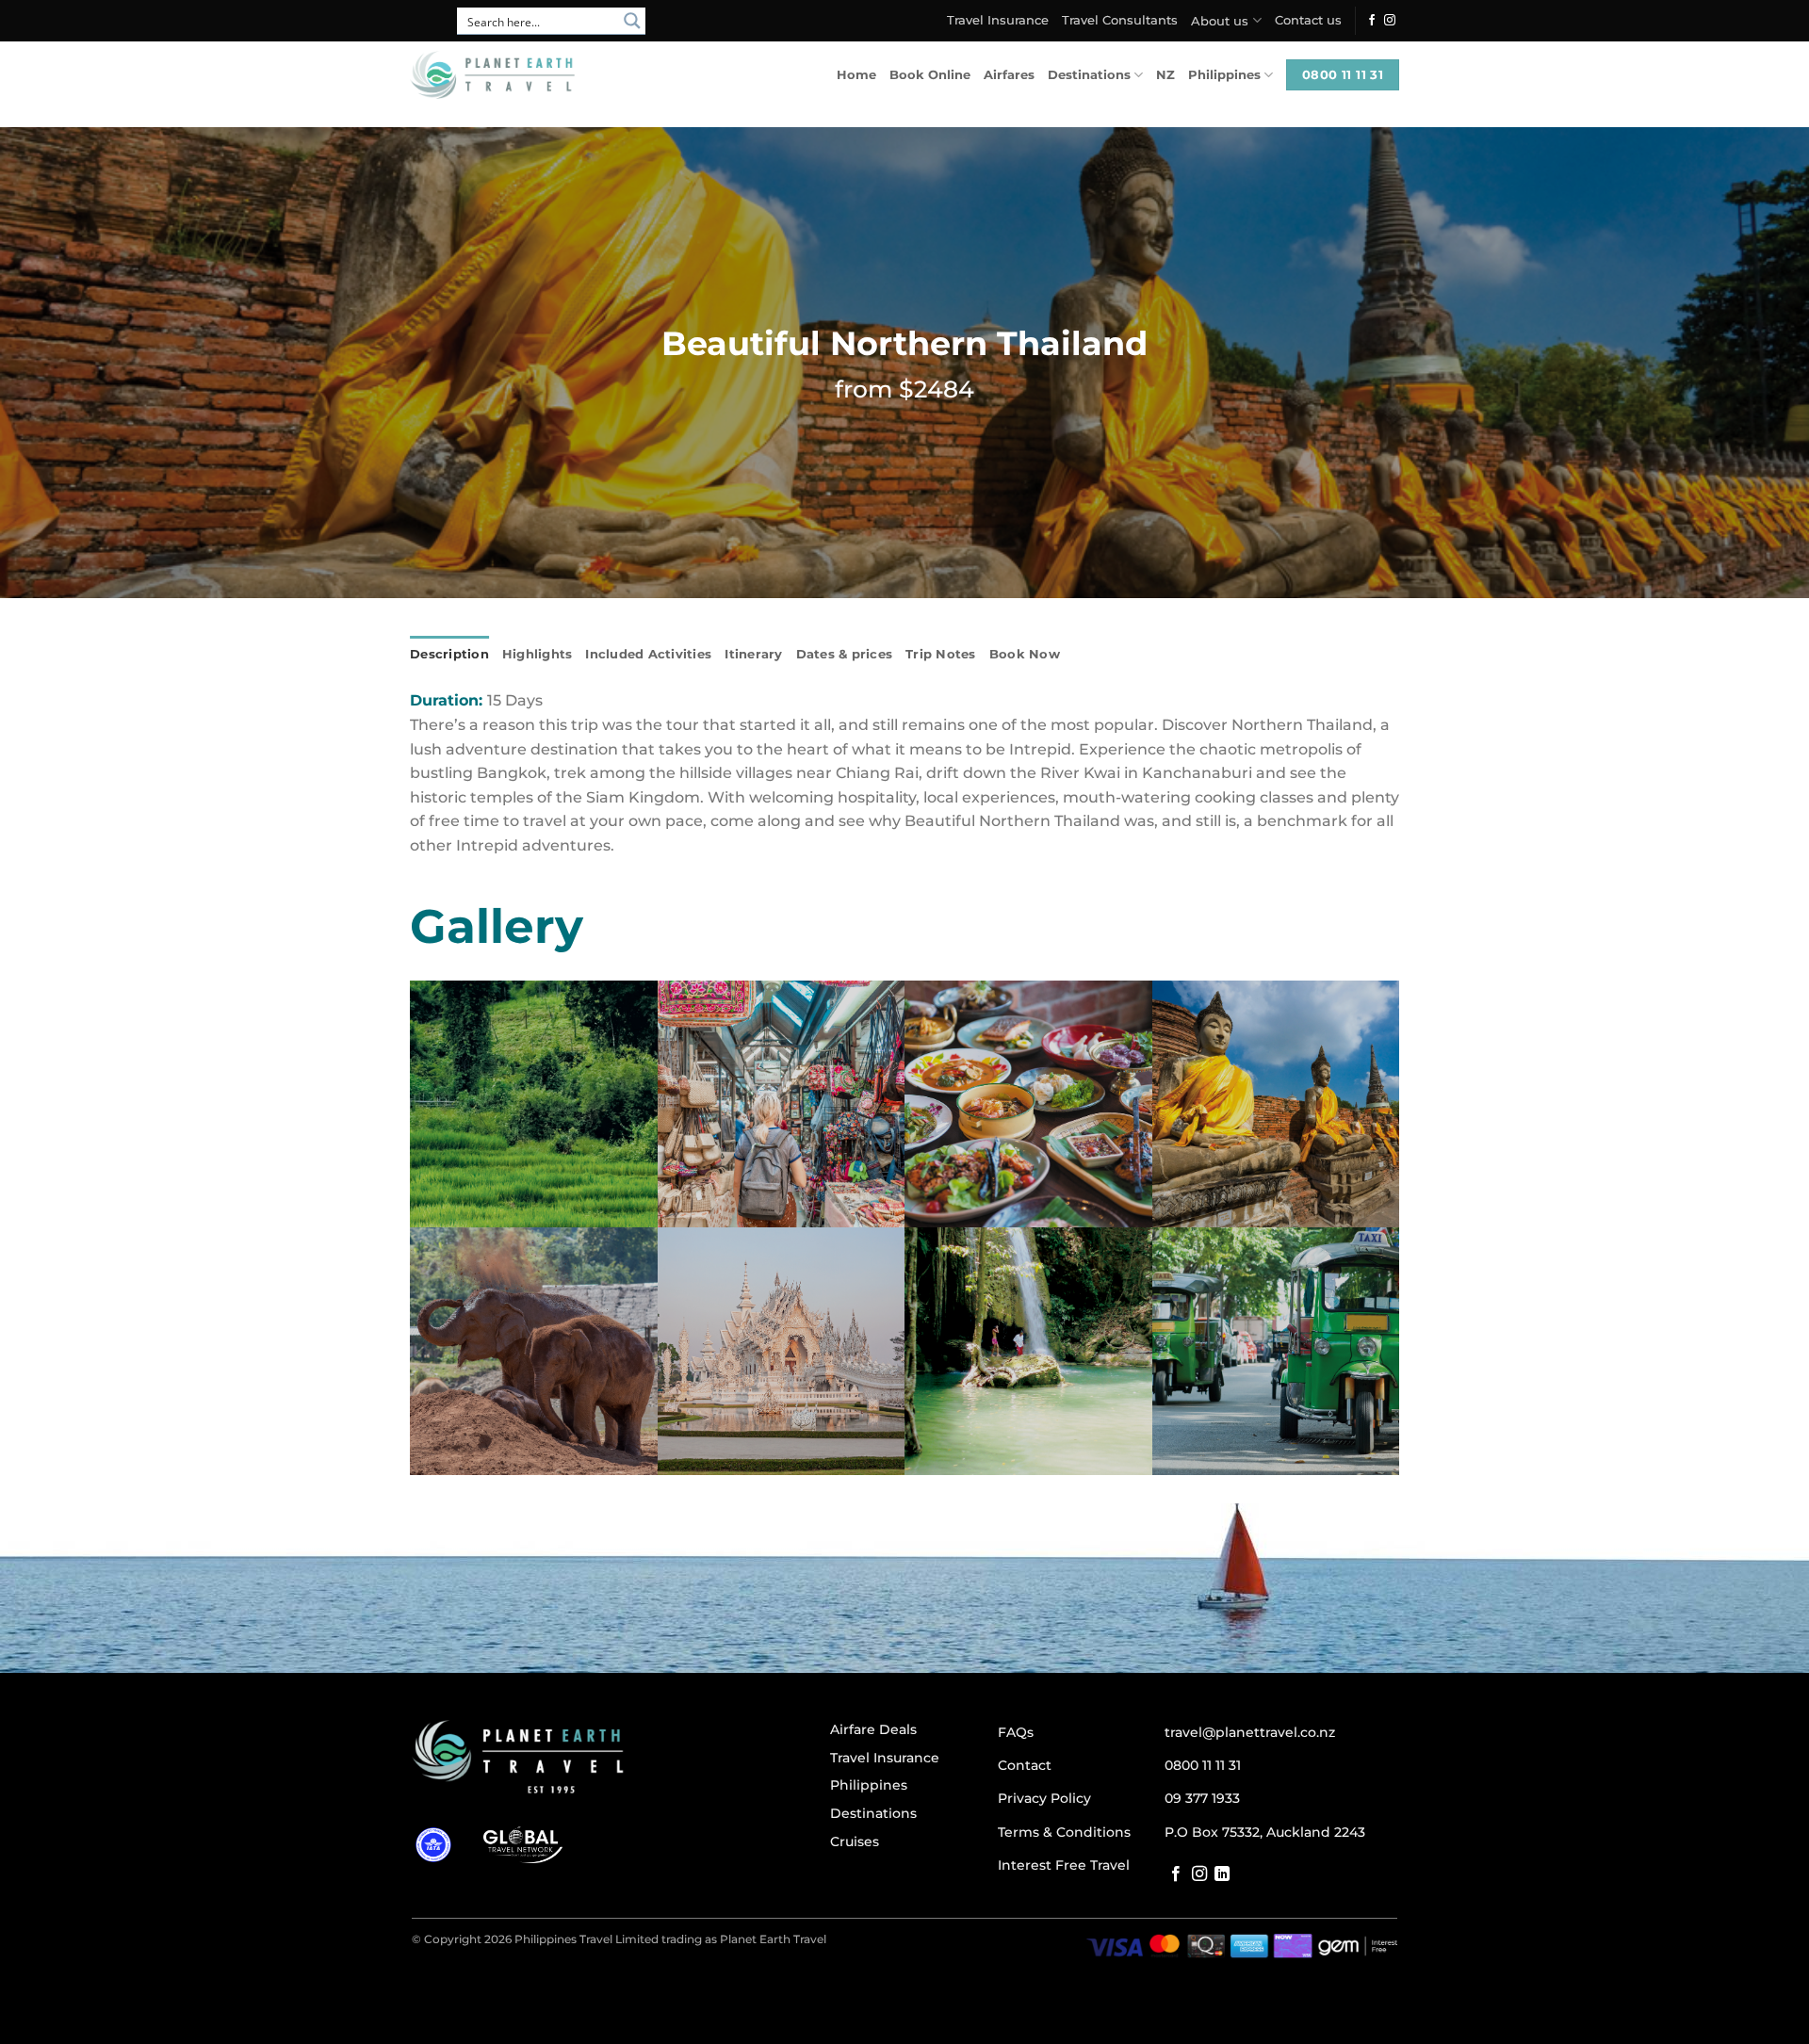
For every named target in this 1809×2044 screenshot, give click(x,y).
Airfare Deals (873, 1729)
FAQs (1016, 1732)
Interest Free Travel (1064, 1865)
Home (856, 75)
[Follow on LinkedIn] (1222, 1874)
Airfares (1009, 75)
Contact (1025, 1765)
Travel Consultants (1120, 20)
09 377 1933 (1202, 1798)
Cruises (855, 1841)
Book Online (930, 75)
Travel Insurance (998, 20)
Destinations (1089, 75)
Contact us (1308, 20)
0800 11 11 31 (1203, 1765)
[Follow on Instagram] (1390, 21)
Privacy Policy (1044, 1798)
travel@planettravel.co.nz (1250, 1732)
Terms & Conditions (1064, 1832)
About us (1220, 21)
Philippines (1224, 75)
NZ (1165, 75)
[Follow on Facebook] (1372, 21)
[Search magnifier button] (632, 21)
